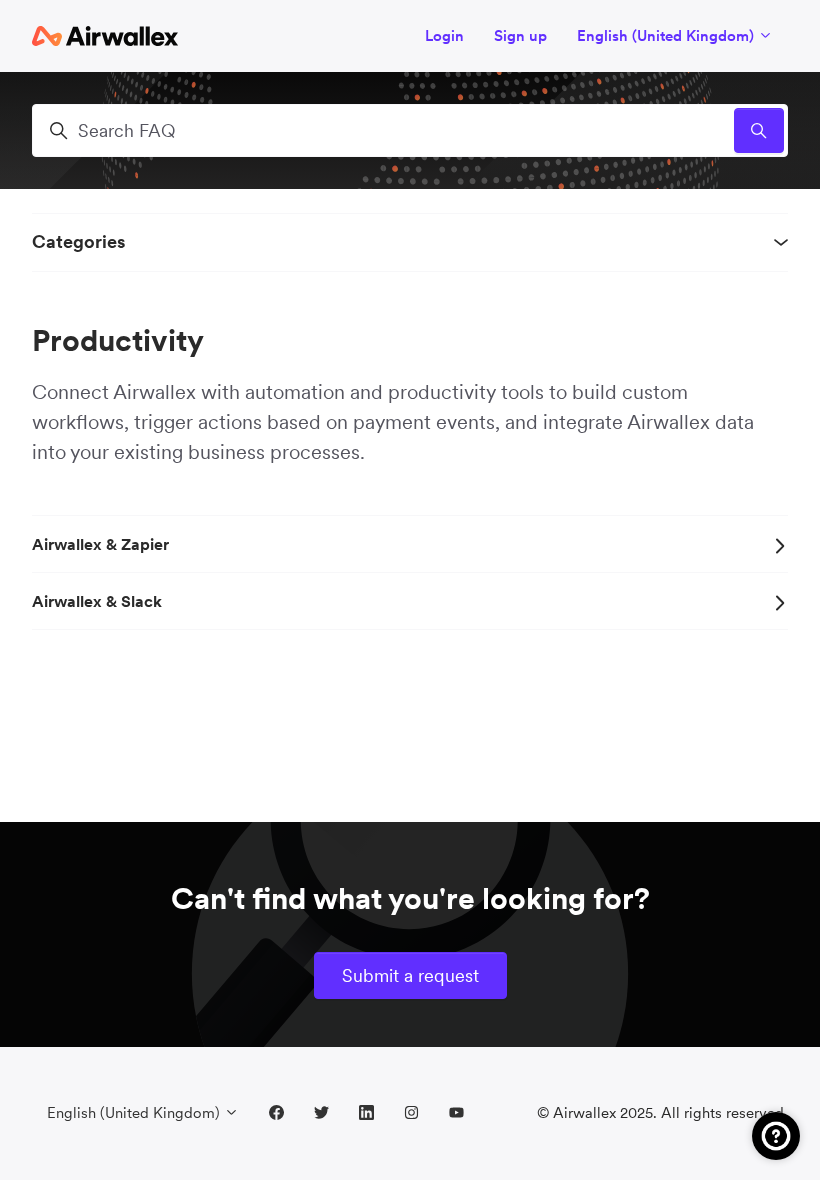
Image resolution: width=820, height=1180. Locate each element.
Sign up (520, 35)
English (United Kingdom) (667, 35)
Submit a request (410, 975)
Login (444, 35)
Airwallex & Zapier (100, 544)
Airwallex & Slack (97, 601)
